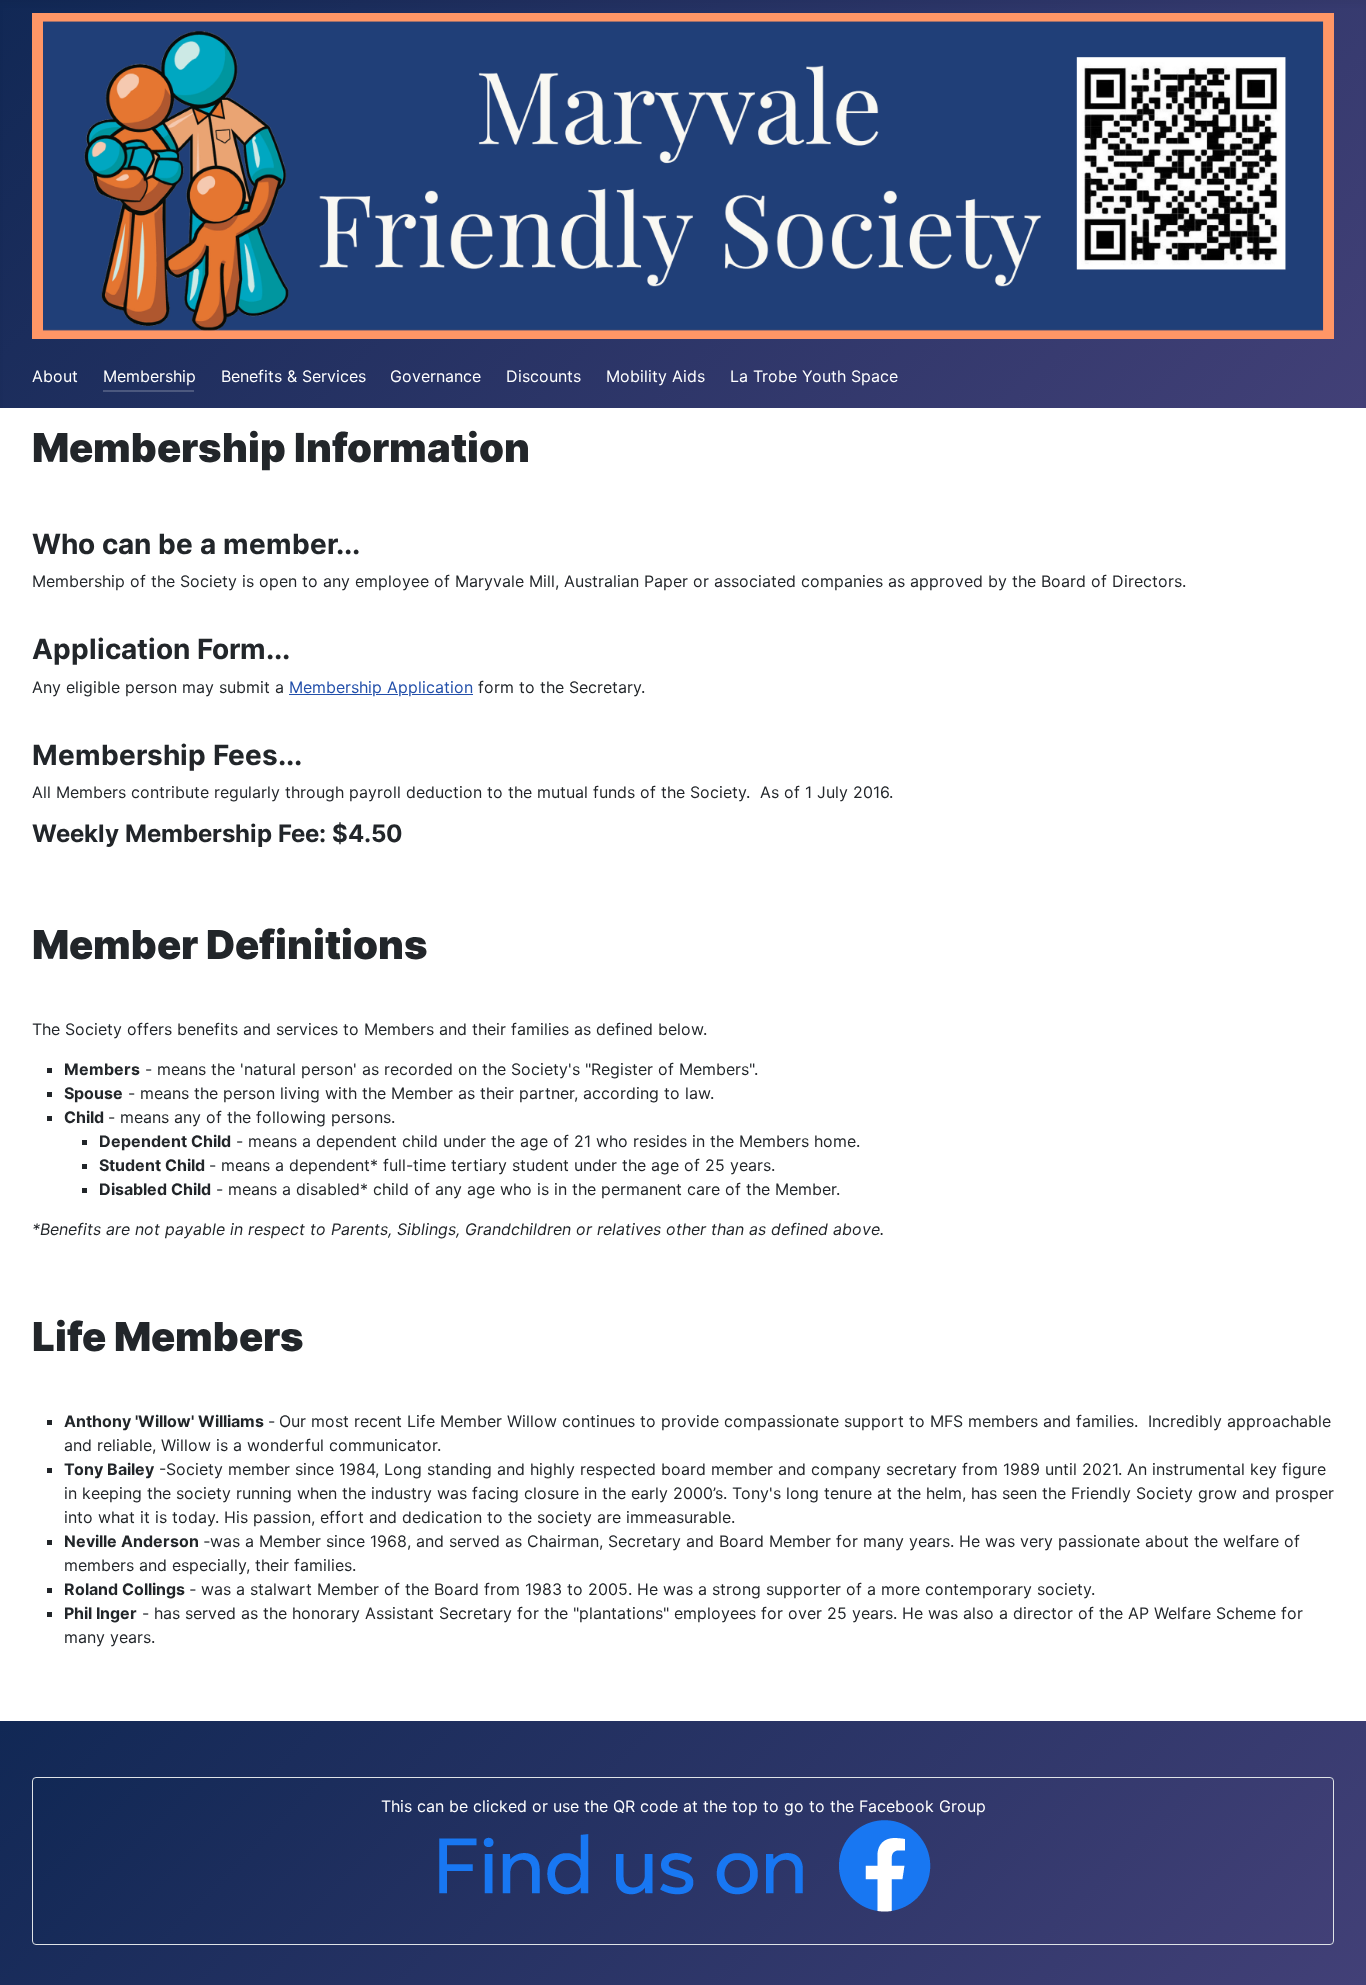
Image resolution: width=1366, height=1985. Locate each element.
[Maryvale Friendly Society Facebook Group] (683, 1865)
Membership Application (381, 687)
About (55, 376)
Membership (149, 376)
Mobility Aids (655, 376)
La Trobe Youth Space (814, 376)
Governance (435, 376)
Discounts (543, 376)
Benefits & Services (293, 376)
